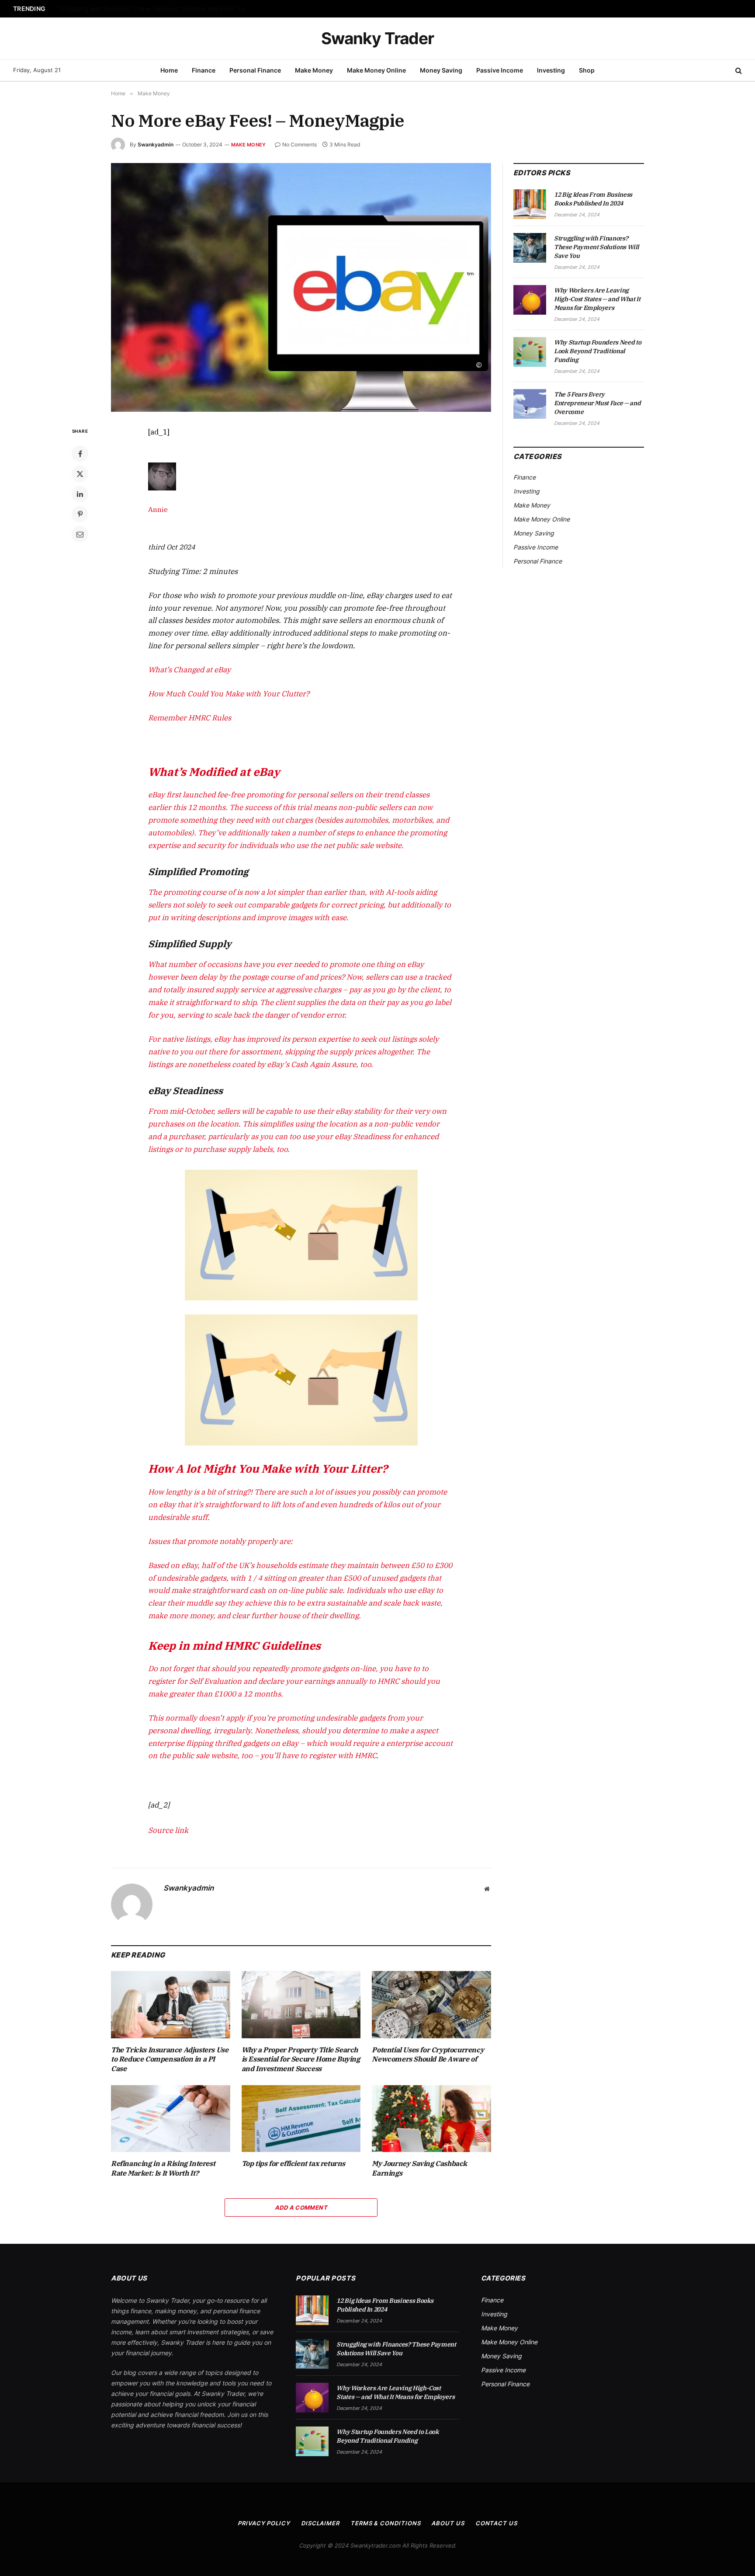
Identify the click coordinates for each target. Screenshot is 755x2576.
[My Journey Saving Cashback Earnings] (431, 2119)
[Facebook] (80, 454)
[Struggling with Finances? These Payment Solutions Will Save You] (530, 248)
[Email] (80, 534)
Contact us (496, 2523)
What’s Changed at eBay (189, 670)
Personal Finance (255, 70)
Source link (168, 1830)
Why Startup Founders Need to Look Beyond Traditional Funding (597, 351)
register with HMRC (343, 1756)
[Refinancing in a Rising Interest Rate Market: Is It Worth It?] (171, 2119)
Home (169, 70)
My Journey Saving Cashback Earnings (419, 2168)
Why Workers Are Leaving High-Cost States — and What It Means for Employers (597, 299)
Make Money (314, 70)
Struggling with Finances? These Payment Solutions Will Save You (152, 9)
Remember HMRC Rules (190, 718)
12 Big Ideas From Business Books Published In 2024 (593, 199)
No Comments (300, 144)
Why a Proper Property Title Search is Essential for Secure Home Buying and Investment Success (301, 2059)
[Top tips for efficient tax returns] (301, 2119)
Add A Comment (301, 2208)
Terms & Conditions (385, 2523)
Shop (587, 70)
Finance (204, 70)
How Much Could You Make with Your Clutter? (229, 694)
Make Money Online (376, 70)
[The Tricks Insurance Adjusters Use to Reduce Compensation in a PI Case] (171, 2004)
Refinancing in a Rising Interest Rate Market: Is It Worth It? (163, 2168)
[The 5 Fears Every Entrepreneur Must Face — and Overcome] (530, 404)
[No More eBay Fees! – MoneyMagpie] (301, 287)
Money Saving (441, 70)
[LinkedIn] (80, 494)
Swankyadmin (156, 144)
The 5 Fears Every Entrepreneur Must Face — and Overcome (597, 403)
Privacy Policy (264, 2523)
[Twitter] (80, 474)
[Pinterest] (80, 514)
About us (448, 2523)
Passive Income (500, 70)
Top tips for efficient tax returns (293, 2163)
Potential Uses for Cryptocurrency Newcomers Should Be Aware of (428, 2055)
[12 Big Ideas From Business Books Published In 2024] (530, 204)
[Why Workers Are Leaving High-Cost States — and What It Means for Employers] (530, 300)
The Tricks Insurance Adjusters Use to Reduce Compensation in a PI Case (170, 2059)
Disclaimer (320, 2523)
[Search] (738, 71)
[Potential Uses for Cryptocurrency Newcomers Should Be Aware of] (431, 2004)
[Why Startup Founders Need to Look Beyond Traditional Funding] (530, 352)
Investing (551, 70)
